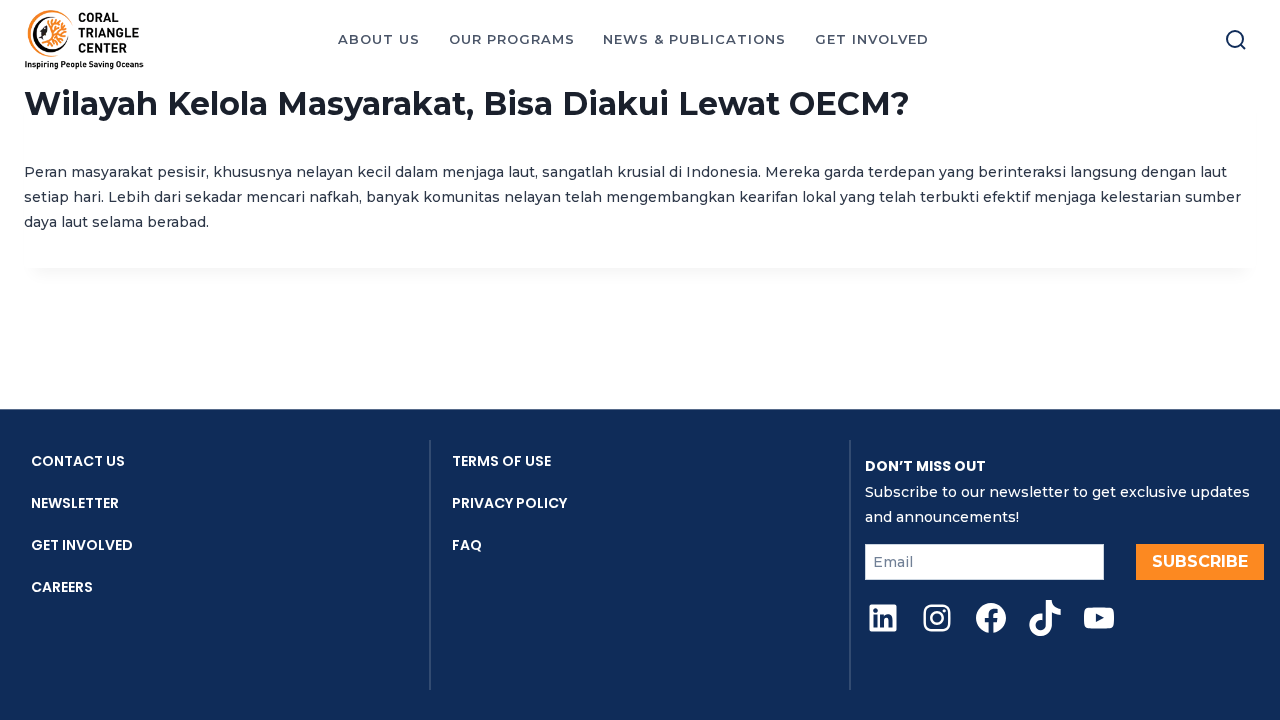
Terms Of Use (501, 461)
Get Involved (82, 545)
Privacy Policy (509, 503)
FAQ (467, 545)
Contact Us (78, 461)
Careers (62, 587)
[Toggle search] (1236, 40)
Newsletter (75, 503)
